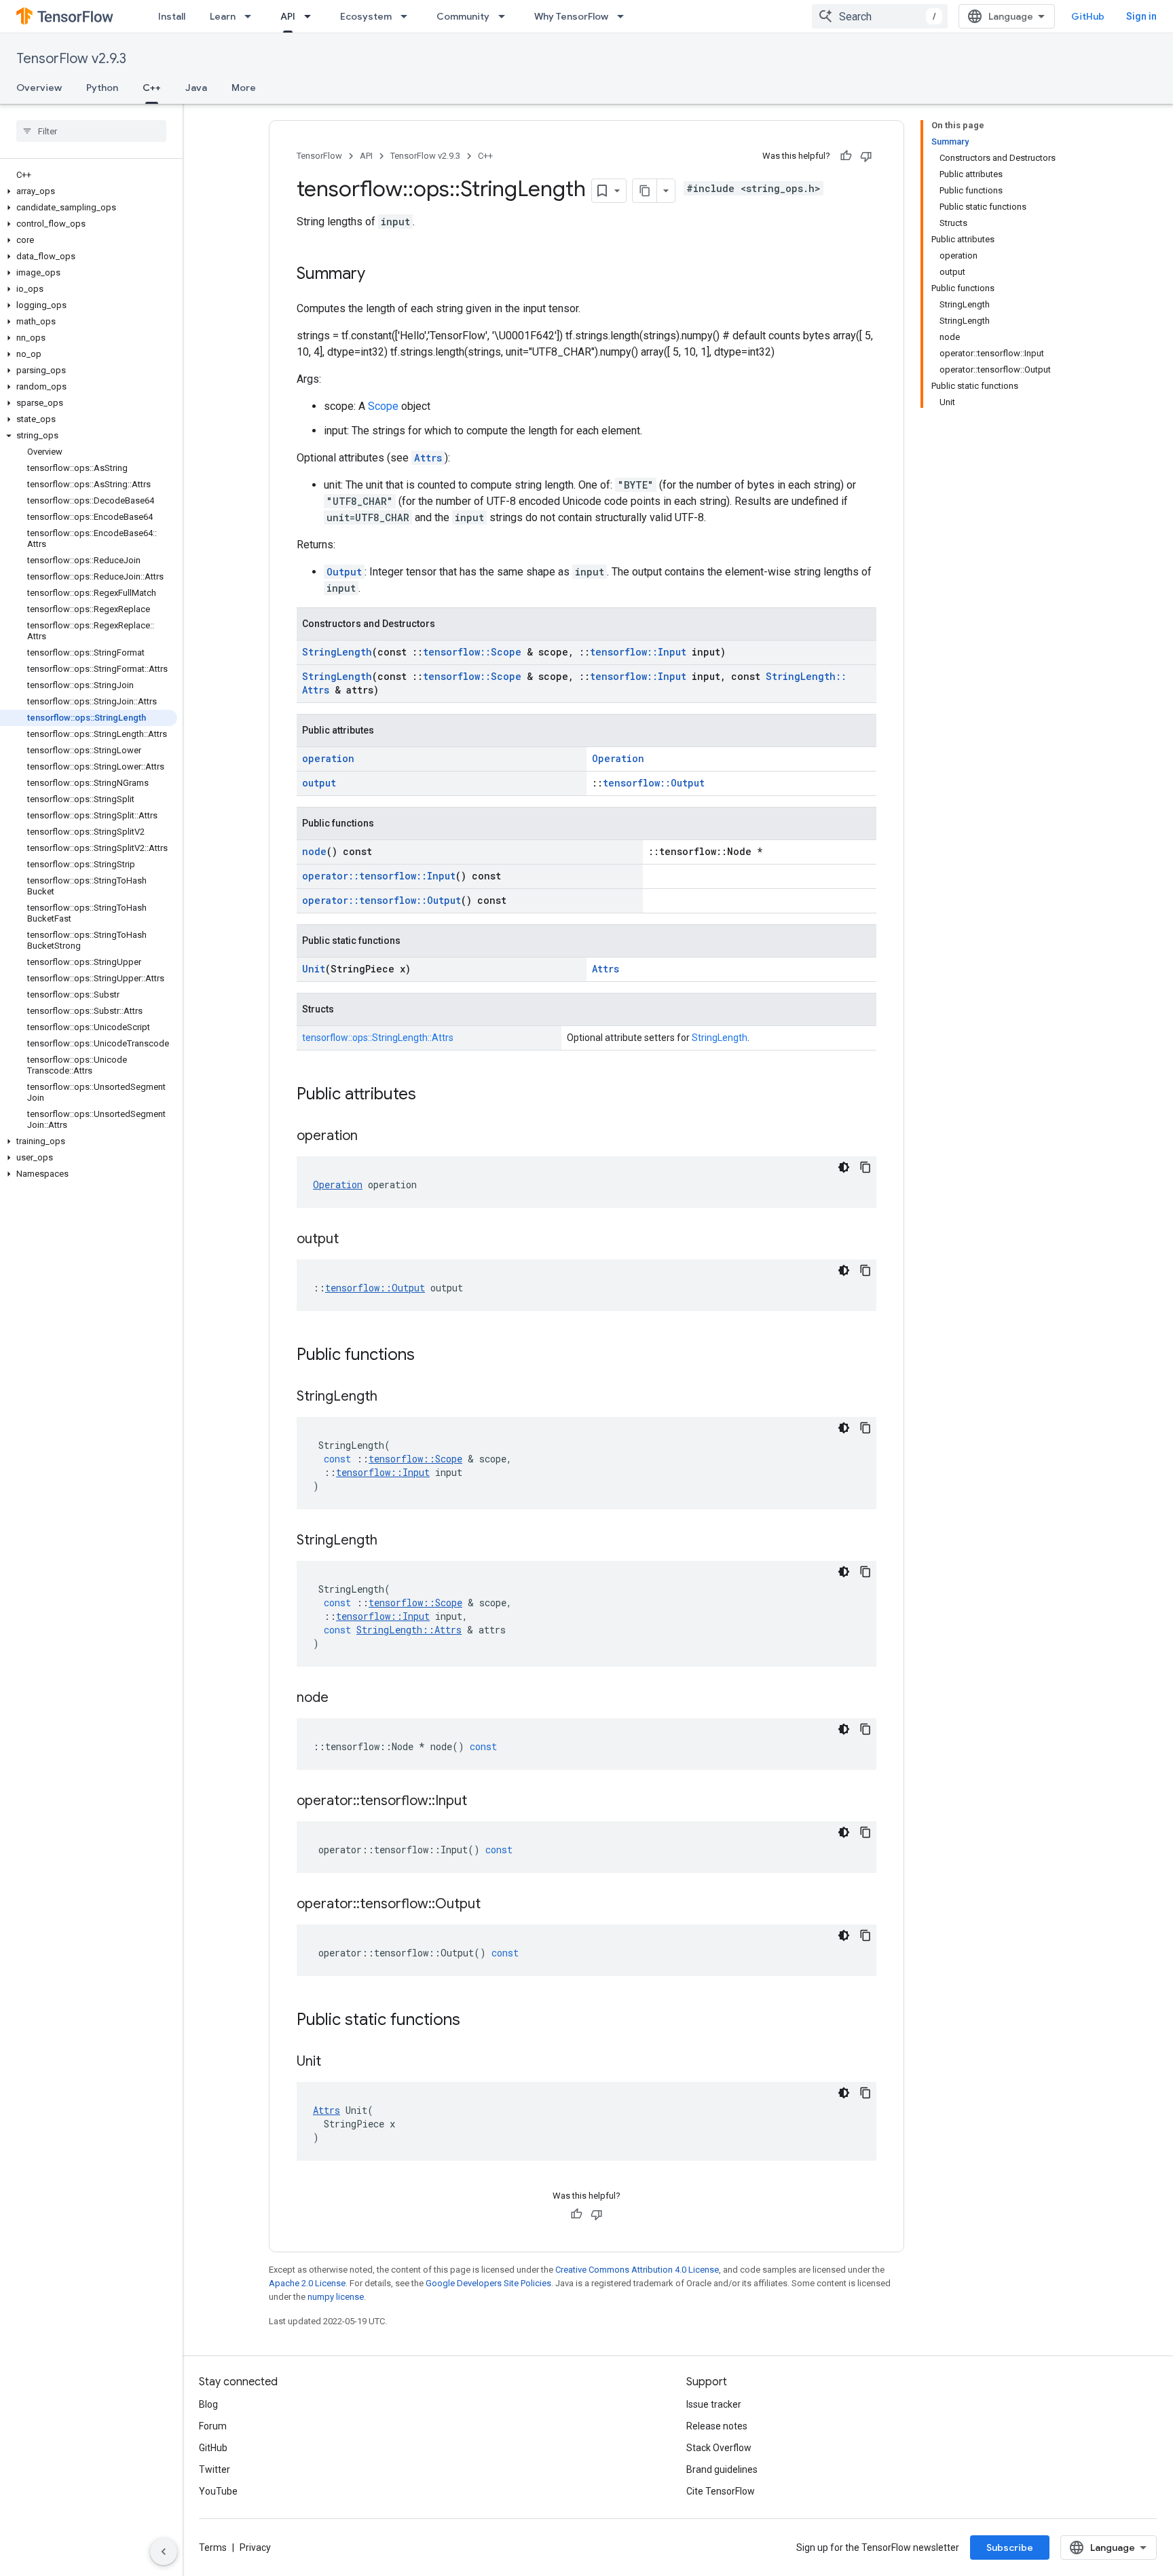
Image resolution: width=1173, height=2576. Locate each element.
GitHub (1088, 16)
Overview (39, 88)
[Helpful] (846, 156)
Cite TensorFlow (721, 2491)
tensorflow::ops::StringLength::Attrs (378, 1038)
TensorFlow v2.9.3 (71, 59)
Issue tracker (714, 2404)
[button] (89, 191)
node (314, 851)
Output (344, 572)
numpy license (336, 2297)
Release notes (717, 2426)
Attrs (428, 458)
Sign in (1141, 16)
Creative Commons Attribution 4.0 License (637, 2270)
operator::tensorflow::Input (379, 876)
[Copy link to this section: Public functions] (428, 1356)
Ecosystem (366, 16)
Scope (383, 406)
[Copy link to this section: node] (342, 1699)
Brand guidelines (722, 2469)
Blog (208, 2404)
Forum (213, 2426)
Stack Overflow (719, 2448)
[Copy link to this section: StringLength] (391, 1397)
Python (102, 88)
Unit (314, 969)
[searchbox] (91, 131)
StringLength (337, 652)
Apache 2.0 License (307, 2283)
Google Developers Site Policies (488, 2283)
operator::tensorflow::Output (381, 900)
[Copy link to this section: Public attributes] (430, 1095)
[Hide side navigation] (164, 2552)
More (244, 88)
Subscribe (1010, 2547)
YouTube (218, 2491)
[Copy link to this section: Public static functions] (474, 2021)
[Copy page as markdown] (645, 191)
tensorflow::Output (654, 783)
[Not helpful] (866, 156)
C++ (152, 88)
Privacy (255, 2547)
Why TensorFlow (571, 16)
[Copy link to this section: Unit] (335, 2062)
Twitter (215, 2469)
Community (463, 16)
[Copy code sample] (865, 1167)
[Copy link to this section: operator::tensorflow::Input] (481, 1802)
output (319, 783)
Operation (618, 758)
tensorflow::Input (638, 652)
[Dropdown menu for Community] (506, 16)
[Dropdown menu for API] (312, 16)
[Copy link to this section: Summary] (379, 275)
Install (172, 16)
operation (328, 758)
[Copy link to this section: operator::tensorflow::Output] (494, 1905)
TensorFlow (319, 156)
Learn (223, 16)
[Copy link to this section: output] (352, 1240)
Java (196, 88)
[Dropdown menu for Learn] (252, 16)
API (288, 16)
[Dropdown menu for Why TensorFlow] (625, 16)
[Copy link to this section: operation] (371, 1137)
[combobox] (880, 16)
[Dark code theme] (844, 1167)
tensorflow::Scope (472, 652)
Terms (213, 2547)
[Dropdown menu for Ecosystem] (408, 16)
